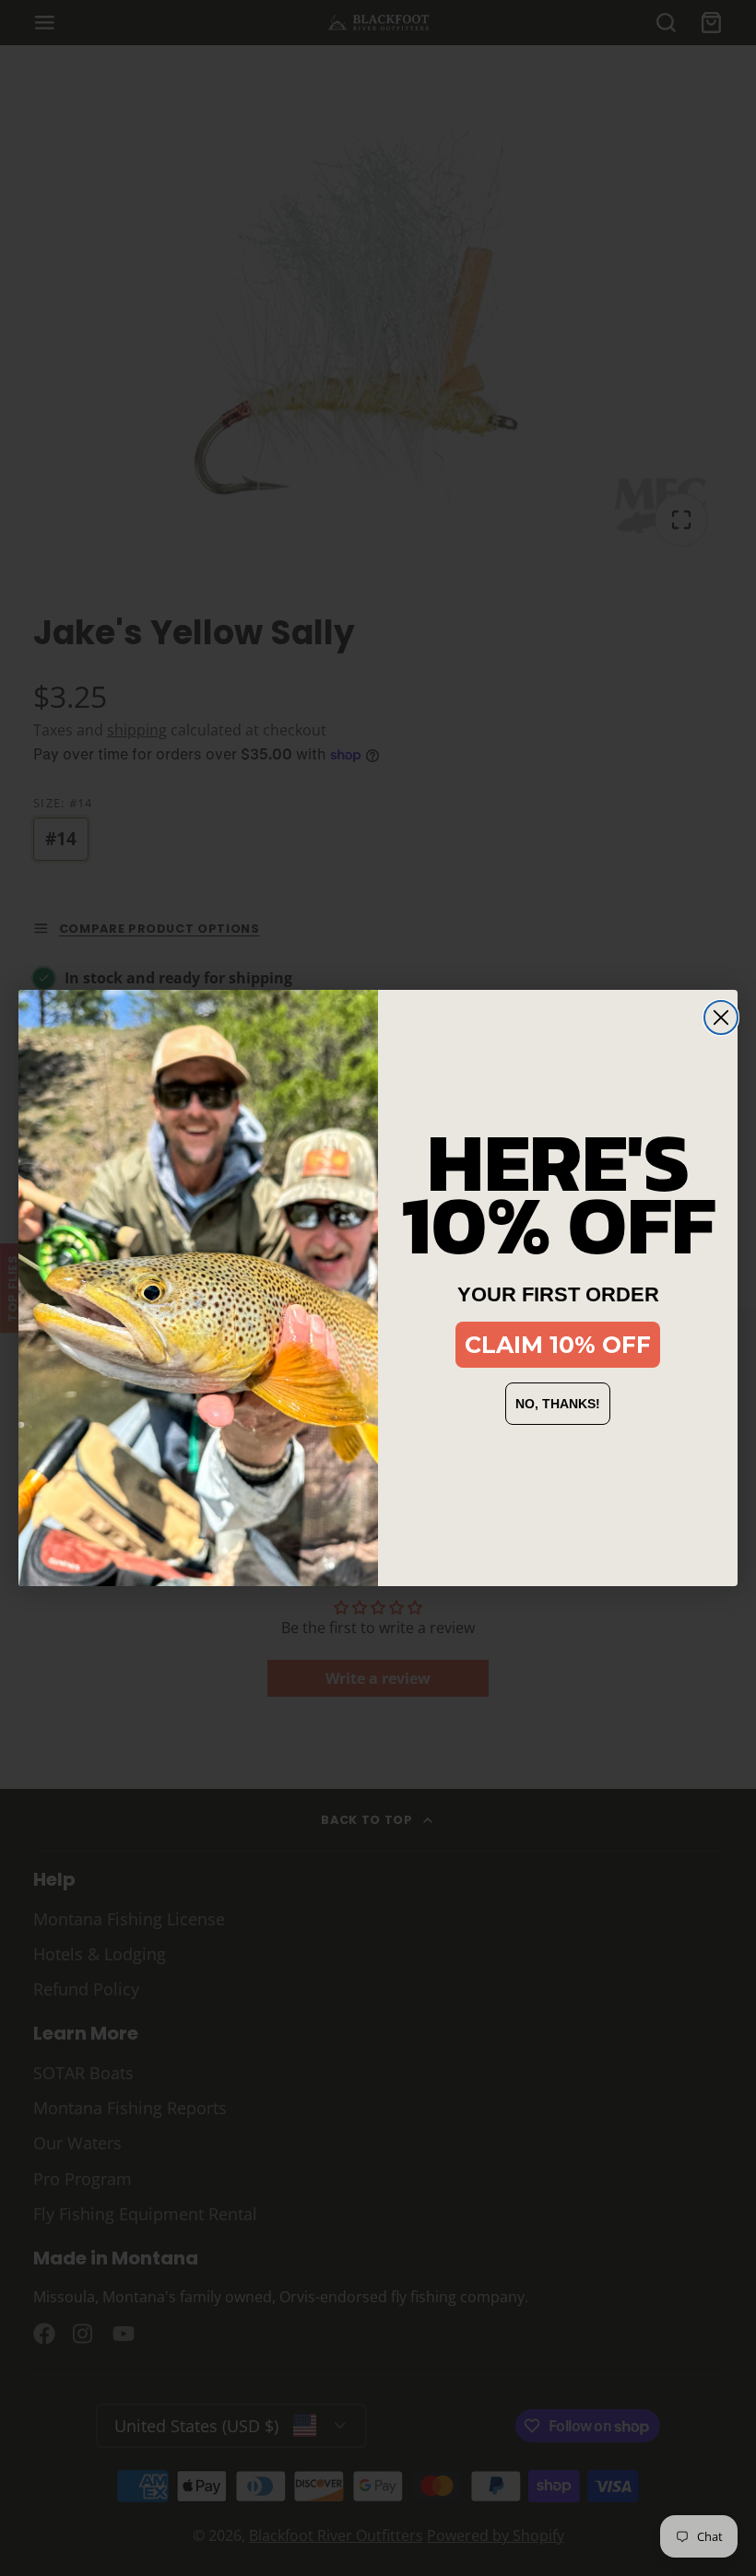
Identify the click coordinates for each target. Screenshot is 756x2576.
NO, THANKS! (558, 1404)
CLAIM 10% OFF (558, 1345)
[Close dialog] (721, 1017)
